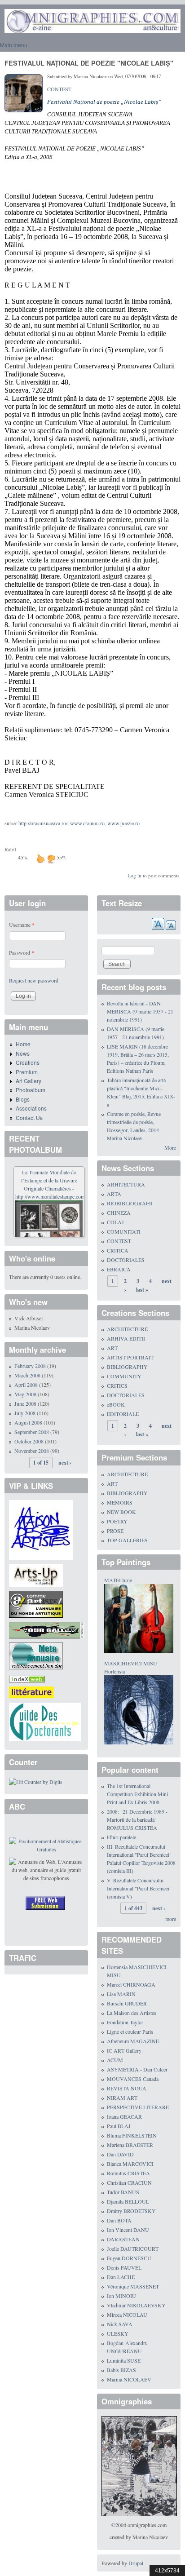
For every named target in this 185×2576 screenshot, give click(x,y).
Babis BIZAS (121, 2370)
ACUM (115, 2060)
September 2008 (32, 1432)
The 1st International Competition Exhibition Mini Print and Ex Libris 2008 (137, 1794)
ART (112, 1348)
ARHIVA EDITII (126, 1338)
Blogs (23, 1099)
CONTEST (59, 89)
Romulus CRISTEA (128, 2173)
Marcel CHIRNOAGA (131, 1984)
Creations (28, 1062)
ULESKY (118, 2333)
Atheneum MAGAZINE (133, 2041)
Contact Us (29, 1118)
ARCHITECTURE (127, 1329)
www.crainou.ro (87, 823)
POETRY (117, 1521)
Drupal (136, 2563)
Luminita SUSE (124, 2360)
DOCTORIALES (126, 1260)
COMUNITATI (124, 1231)
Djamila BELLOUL (128, 2201)
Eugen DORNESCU (129, 2258)
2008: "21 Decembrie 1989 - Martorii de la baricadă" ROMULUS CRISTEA (137, 1819)
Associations (31, 1108)
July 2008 (25, 1413)
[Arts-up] (36, 1574)
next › (65, 1463)
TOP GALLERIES (127, 1540)
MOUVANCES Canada (133, 2079)
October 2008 (29, 1441)
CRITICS (117, 1385)
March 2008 (27, 1375)
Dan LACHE (121, 2277)
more (171, 1919)
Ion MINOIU (121, 2296)
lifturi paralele (121, 1837)
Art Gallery (29, 1081)
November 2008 (32, 1451)
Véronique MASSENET (133, 2286)
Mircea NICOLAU (127, 2315)
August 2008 (28, 1422)
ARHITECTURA (126, 1184)
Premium (27, 1072)
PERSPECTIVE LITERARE (138, 2107)
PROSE (115, 1531)
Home (23, 1044)
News (23, 1053)
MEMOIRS (120, 1502)
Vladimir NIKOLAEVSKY (136, 2305)
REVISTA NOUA (127, 2088)
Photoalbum (31, 1090)
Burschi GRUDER (127, 2003)
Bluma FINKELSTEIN (132, 2135)
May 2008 (25, 1394)
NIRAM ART (122, 2098)
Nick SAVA (120, 2324)
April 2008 (26, 1385)
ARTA (114, 1194)
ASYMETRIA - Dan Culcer (137, 2069)
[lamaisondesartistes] (41, 1529)
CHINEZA (119, 1213)
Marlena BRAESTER (130, 2145)
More (170, 1147)
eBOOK (116, 1404)
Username (22, 925)
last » (142, 1290)
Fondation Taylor (125, 2022)
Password (22, 952)
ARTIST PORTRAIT (130, 1357)
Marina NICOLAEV (129, 2379)
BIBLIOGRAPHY (127, 1367)
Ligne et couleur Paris (130, 2032)
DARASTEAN (123, 2239)
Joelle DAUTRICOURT (133, 2248)
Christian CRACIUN (129, 2182)
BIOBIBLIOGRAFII (130, 1203)
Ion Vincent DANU (128, 2230)
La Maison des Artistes (132, 2013)
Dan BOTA (119, 2220)
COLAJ (115, 1222)
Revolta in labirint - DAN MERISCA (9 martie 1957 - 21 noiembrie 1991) (140, 1011)
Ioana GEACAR (124, 2116)
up (40, 859)
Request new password (34, 980)
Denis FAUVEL (124, 2267)
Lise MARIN (121, 1994)
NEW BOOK (121, 1512)
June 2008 (25, 1403)
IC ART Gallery (124, 2050)
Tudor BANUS (123, 2192)
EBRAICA (119, 1269)
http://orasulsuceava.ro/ (43, 823)
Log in (134, 875)
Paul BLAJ (119, 2126)
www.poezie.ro (123, 823)
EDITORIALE (123, 1414)
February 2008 (30, 1366)
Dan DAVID (120, 2154)
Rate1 (11, 849)
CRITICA (118, 1250)
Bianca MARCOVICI (130, 2164)
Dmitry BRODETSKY (131, 2211)
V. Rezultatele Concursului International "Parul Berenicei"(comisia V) (139, 1888)
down (51, 859)
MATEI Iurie (118, 1580)
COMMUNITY (124, 1376)
